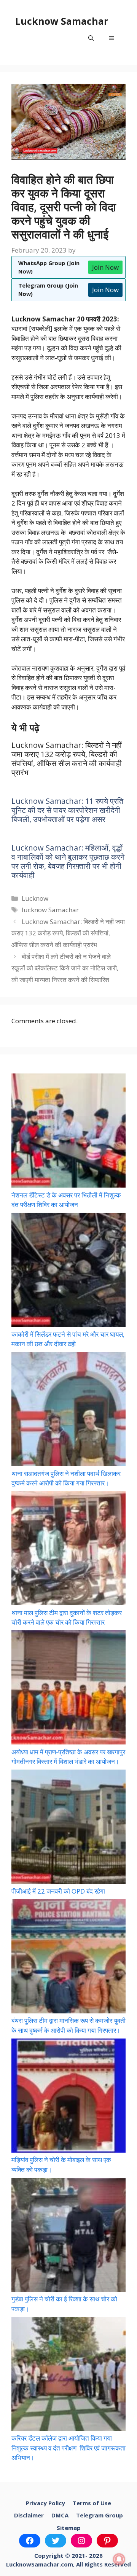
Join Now (105, 267)
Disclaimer (29, 2515)
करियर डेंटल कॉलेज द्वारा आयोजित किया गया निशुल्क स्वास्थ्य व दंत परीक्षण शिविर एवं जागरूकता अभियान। (68, 2448)
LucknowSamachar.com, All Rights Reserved (68, 2564)
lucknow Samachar (50, 910)
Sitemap (69, 2528)
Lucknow (35, 898)
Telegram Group (100, 2515)
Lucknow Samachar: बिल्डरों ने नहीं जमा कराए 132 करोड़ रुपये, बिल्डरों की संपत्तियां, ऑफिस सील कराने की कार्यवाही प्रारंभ (68, 933)
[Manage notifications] (119, 2559)
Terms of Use (92, 2503)
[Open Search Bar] (91, 38)
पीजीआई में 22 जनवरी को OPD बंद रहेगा (58, 1891)
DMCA (60, 2515)
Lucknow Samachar (62, 21)
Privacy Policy (45, 2503)
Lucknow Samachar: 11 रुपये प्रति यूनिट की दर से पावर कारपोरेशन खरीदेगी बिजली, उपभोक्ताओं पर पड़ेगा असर (67, 810)
